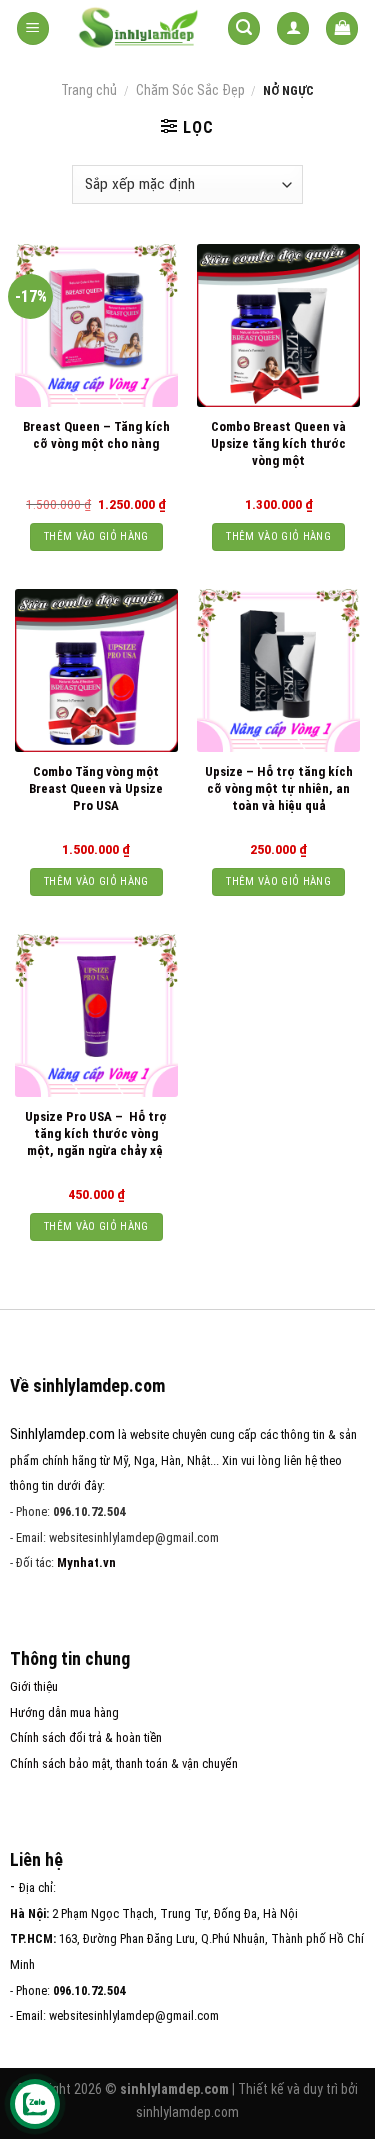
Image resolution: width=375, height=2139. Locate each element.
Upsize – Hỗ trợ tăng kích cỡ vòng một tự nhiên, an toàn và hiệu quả (279, 788)
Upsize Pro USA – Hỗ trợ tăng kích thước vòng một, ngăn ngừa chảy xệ (96, 1133)
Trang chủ (89, 90)
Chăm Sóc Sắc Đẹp (190, 90)
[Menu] (33, 28)
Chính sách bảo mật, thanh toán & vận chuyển (124, 1763)
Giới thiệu (34, 1686)
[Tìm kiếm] (244, 28)
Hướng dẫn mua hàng (64, 1712)
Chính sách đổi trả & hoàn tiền (86, 1737)
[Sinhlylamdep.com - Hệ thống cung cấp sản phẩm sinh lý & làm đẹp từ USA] (138, 28)
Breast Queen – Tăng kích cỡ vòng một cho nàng (96, 435)
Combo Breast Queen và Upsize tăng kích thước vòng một (278, 443)
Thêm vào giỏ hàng (96, 536)
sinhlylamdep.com (187, 2112)
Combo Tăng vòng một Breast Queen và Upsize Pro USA (96, 788)
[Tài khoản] (293, 28)
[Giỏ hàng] (342, 28)
